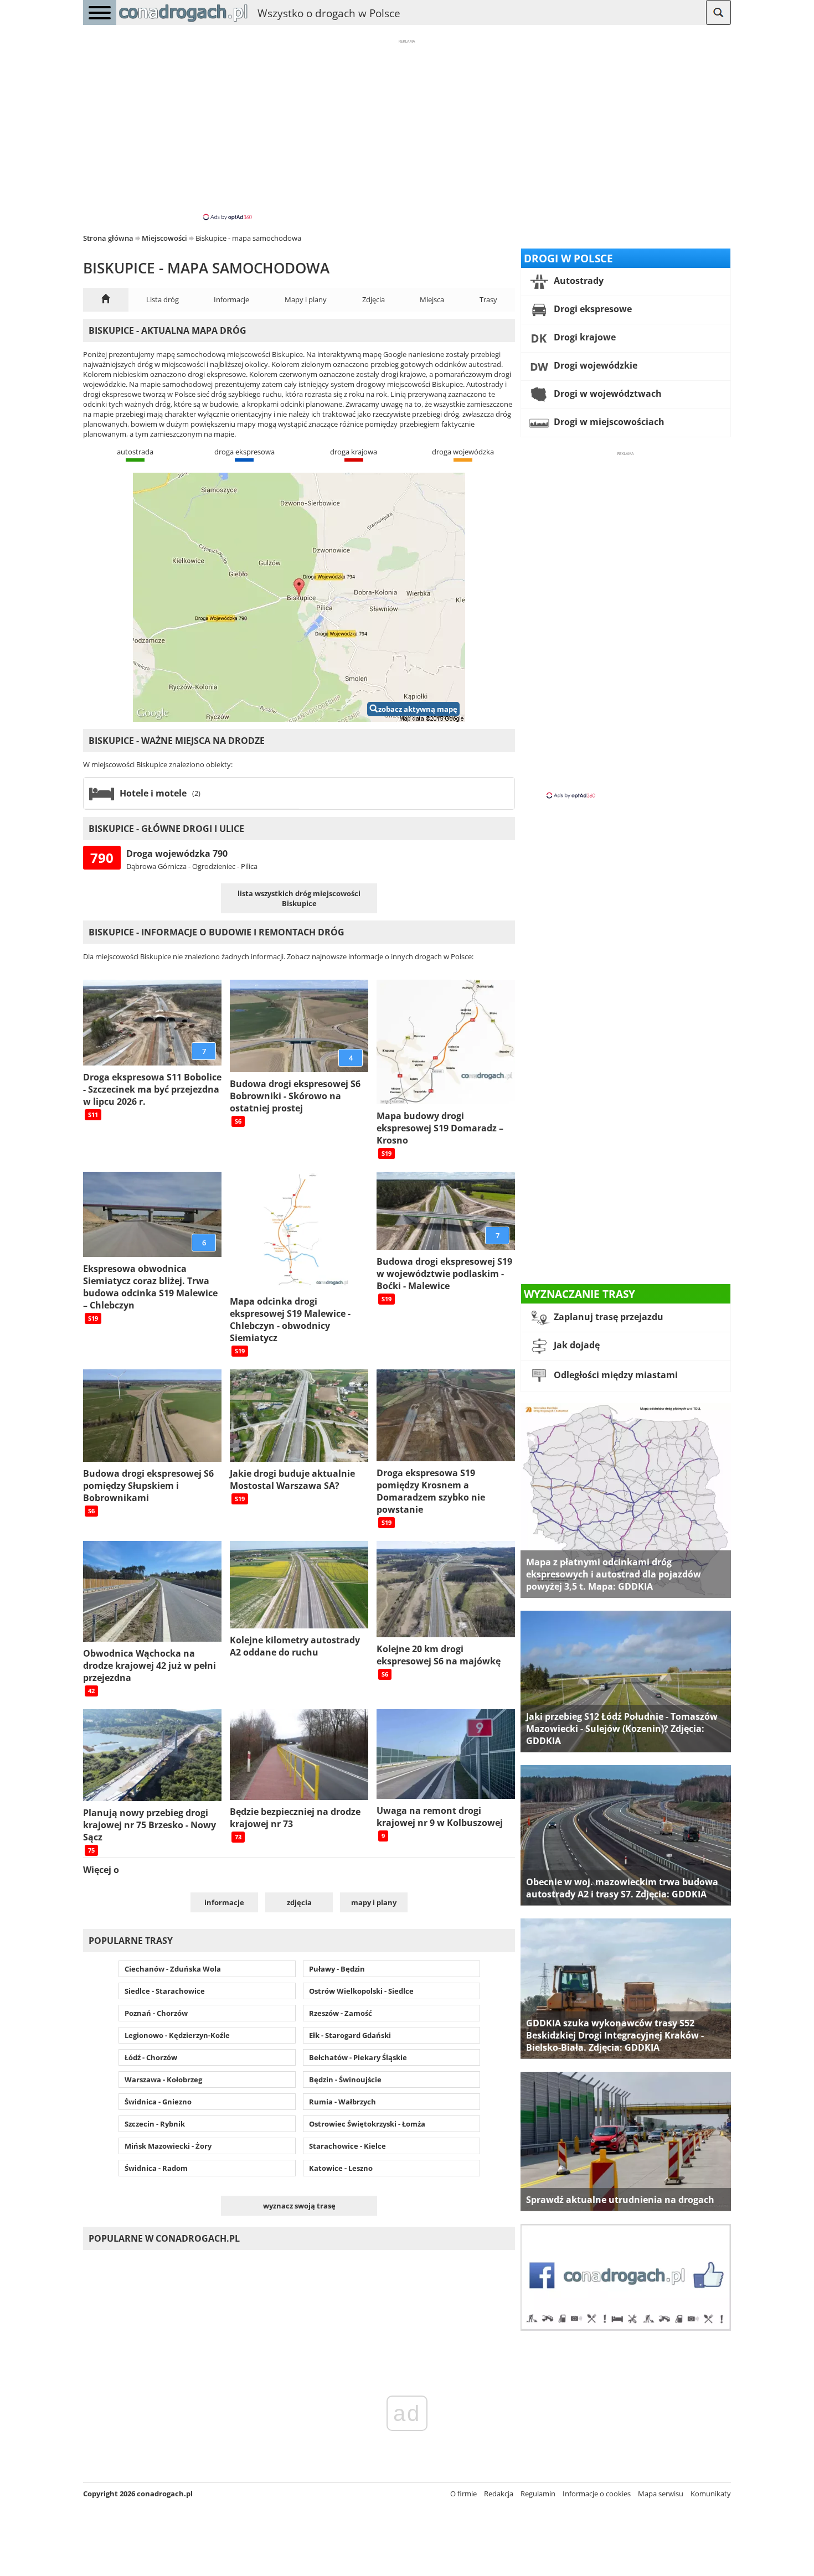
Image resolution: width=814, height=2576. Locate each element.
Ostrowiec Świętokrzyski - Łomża (367, 2124)
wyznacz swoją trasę (299, 2206)
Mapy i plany (306, 299)
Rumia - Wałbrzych (342, 2102)
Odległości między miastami (615, 1375)
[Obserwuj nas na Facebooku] (626, 2328)
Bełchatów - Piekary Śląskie (358, 2057)
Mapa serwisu (661, 2494)
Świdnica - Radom (156, 2168)
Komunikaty (711, 2494)
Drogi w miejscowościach (608, 422)
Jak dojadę (576, 1345)
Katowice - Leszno (341, 2168)
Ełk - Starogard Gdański (350, 2035)
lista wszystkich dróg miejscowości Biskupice (299, 898)
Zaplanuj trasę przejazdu (607, 1317)
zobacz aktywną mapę (418, 709)
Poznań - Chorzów (156, 2013)
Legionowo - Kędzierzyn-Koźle (177, 2035)
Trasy (488, 299)
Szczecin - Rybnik (155, 2124)
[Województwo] (106, 300)
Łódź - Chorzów (151, 2057)
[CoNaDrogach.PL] (183, 22)
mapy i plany (374, 1902)
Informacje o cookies (597, 2494)
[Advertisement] (407, 129)
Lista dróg (163, 299)
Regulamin (538, 2494)
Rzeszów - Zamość (341, 2013)
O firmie (463, 2494)
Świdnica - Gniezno (158, 2102)
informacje (224, 1902)
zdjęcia (299, 1902)
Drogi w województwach (607, 394)
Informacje (231, 299)
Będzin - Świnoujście (345, 2080)
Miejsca (432, 299)
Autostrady (578, 281)
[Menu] (100, 12)
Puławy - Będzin (337, 1969)
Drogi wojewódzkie (594, 365)
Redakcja (499, 2494)
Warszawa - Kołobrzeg (163, 2080)
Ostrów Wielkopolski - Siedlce (361, 1991)
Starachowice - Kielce (347, 2146)
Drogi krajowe (584, 337)
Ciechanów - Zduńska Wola (173, 1969)
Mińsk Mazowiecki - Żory (168, 2146)
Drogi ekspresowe (592, 309)
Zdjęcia (373, 299)
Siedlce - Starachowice (165, 1991)
